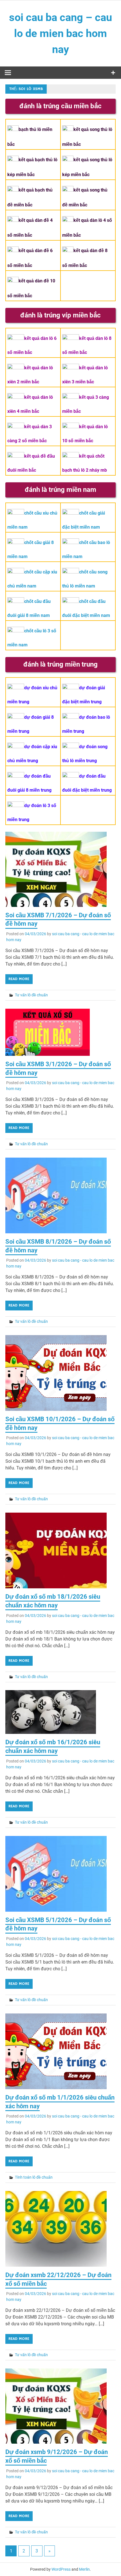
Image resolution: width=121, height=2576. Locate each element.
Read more (19, 979)
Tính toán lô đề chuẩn (34, 2177)
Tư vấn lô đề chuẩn (31, 995)
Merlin (84, 2569)
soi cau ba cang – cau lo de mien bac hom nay (60, 33)
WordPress (61, 2569)
